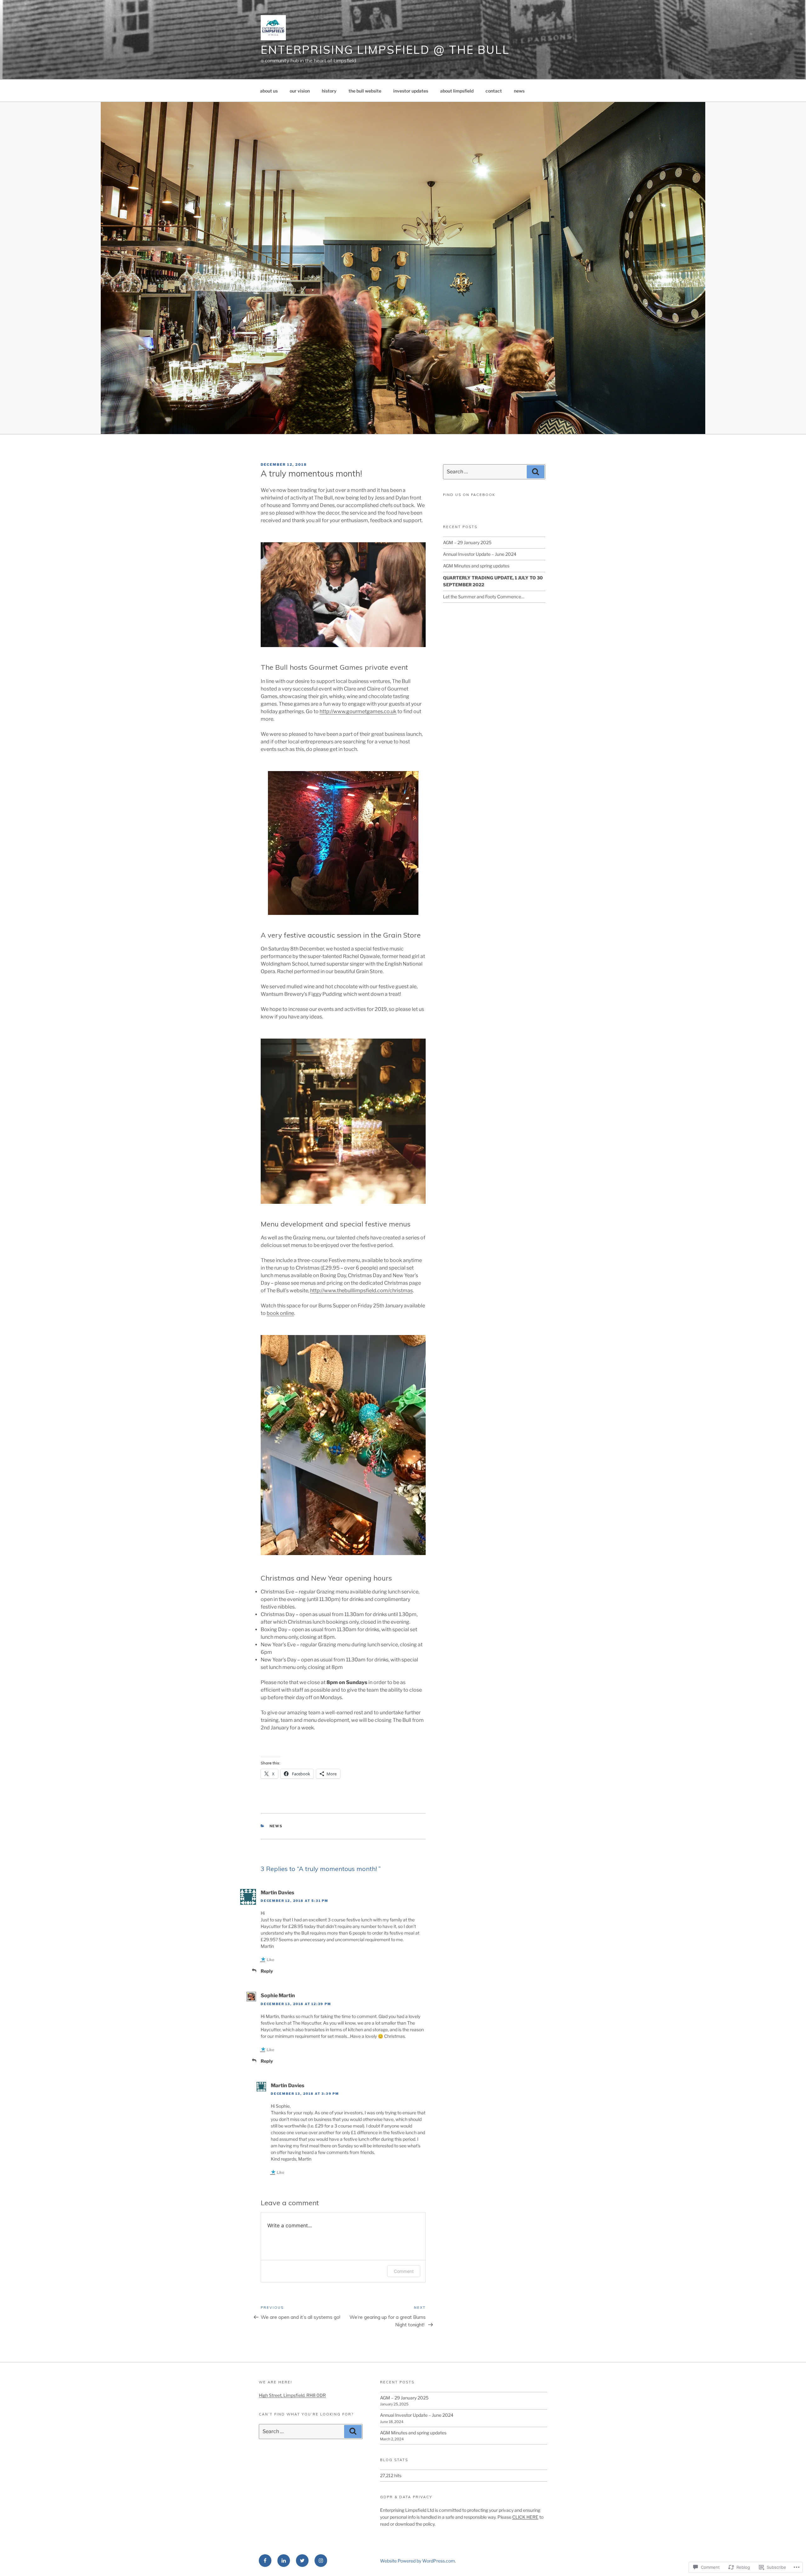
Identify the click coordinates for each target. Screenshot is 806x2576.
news (519, 91)
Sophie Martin (278, 1995)
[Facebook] (265, 2561)
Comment (404, 2271)
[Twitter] (302, 2561)
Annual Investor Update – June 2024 (480, 554)
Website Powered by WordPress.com (417, 2561)
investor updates (411, 91)
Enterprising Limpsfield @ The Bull (385, 50)
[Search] (536, 472)
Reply (267, 1971)
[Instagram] (321, 2561)
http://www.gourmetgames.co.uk (358, 711)
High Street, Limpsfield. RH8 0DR (292, 2395)
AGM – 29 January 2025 (467, 542)
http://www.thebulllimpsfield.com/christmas (361, 1291)
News (276, 1826)
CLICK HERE (525, 2517)
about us (269, 91)
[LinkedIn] (284, 2561)
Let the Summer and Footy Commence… (484, 597)
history (329, 91)
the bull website (365, 91)
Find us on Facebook (469, 495)
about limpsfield (457, 91)
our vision (300, 91)
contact (494, 91)
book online (280, 1313)
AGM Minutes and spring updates (476, 566)
